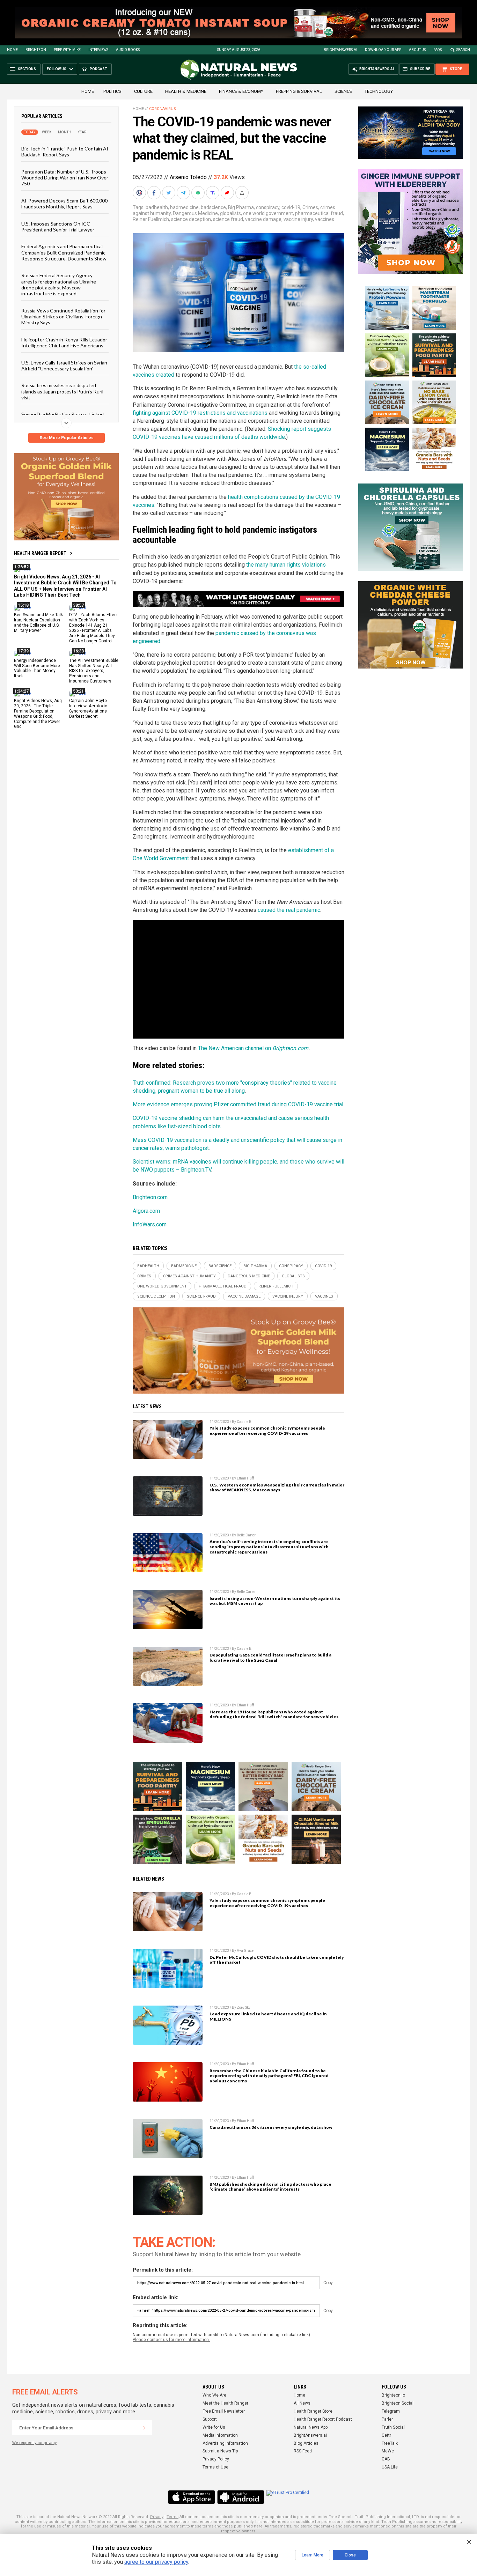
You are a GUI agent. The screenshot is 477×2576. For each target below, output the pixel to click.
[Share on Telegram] (184, 193)
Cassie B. (245, 1422)
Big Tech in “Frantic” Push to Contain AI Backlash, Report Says (65, 152)
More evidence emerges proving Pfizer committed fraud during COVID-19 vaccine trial (238, 1104)
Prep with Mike (67, 50)
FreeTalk (390, 2443)
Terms (173, 2517)
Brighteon (36, 50)
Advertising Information (225, 2443)
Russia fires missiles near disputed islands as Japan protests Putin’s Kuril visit (62, 391)
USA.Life (390, 2467)
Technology (379, 91)
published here (248, 2526)
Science (343, 91)
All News (302, 2403)
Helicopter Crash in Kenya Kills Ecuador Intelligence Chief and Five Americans (64, 342)
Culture (143, 91)
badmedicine (184, 207)
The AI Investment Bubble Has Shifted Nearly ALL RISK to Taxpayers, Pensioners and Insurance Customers (94, 671)
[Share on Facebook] (155, 193)
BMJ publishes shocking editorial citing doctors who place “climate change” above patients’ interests (270, 2187)
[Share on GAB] (199, 193)
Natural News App (311, 2427)
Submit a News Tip (220, 2451)
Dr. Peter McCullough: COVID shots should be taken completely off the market (277, 1960)
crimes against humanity (189, 1276)
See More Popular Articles (67, 438)
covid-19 (291, 207)
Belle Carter (246, 1535)
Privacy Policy (216, 2459)
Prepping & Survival (299, 91)
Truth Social (393, 2427)
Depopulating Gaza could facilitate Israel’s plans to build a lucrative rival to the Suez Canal (270, 1658)
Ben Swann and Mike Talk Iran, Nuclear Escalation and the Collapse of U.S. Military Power (38, 623)
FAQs (438, 50)
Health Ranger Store (313, 2411)
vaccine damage (263, 219)
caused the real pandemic (289, 910)
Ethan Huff (245, 1478)
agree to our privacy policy (156, 2562)
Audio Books (128, 50)
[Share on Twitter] (169, 193)
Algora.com (146, 1211)
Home (12, 50)
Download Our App (383, 50)
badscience (213, 207)
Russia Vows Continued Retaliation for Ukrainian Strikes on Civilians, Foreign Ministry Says (63, 316)
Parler (387, 2419)
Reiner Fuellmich (151, 219)
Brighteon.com (290, 1048)
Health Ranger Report (40, 553)
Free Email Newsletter (224, 2411)
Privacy (157, 2517)
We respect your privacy (34, 2443)
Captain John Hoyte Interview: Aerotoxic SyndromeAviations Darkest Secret (88, 708)
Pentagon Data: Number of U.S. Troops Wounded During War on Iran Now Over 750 (65, 177)
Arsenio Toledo (188, 177)
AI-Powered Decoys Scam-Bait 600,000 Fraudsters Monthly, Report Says (64, 203)
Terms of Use (215, 2467)
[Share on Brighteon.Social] (140, 193)
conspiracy (268, 207)
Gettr (386, 2435)
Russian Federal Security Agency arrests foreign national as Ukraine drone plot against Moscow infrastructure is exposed (59, 284)
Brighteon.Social (398, 2403)
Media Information (220, 2435)
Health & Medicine (186, 91)
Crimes (310, 207)
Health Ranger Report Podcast (323, 2419)
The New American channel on (235, 1048)
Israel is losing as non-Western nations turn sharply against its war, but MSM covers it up (275, 1601)
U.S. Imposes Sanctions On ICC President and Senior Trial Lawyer (58, 226)
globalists (230, 213)
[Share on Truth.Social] (213, 193)
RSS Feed (303, 2451)
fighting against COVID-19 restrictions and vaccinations (200, 413)
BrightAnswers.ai (340, 50)
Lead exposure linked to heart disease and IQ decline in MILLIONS (268, 2016)
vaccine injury (298, 219)
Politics (112, 91)
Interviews (98, 50)
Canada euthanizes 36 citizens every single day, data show (271, 2127)
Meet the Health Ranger (225, 2403)
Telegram (391, 2411)
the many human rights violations (286, 565)
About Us (417, 50)
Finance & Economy (241, 91)
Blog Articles (306, 2443)
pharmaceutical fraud (319, 213)
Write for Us (214, 2427)
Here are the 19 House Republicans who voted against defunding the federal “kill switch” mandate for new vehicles (274, 1714)
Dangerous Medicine (195, 213)
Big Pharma (241, 207)
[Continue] (144, 2428)
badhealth (157, 207)
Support (210, 2419)
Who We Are (214, 2395)
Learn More (313, 2555)
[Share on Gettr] (228, 193)
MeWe (388, 2451)
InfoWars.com (150, 1224)
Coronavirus (163, 109)
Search (463, 50)
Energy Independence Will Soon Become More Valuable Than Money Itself (37, 668)
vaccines (325, 219)
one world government (268, 213)
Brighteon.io (393, 2395)
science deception (191, 219)
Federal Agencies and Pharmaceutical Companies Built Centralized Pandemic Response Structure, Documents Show (64, 252)
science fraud (228, 219)
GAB (386, 2459)
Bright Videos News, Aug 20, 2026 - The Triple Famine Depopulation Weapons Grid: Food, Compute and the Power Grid (38, 714)
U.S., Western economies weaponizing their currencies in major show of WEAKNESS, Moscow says (277, 1488)
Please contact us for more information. (171, 2340)
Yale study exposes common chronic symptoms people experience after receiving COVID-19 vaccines (267, 1431)
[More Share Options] (243, 193)
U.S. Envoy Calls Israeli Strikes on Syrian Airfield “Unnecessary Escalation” (64, 365)
